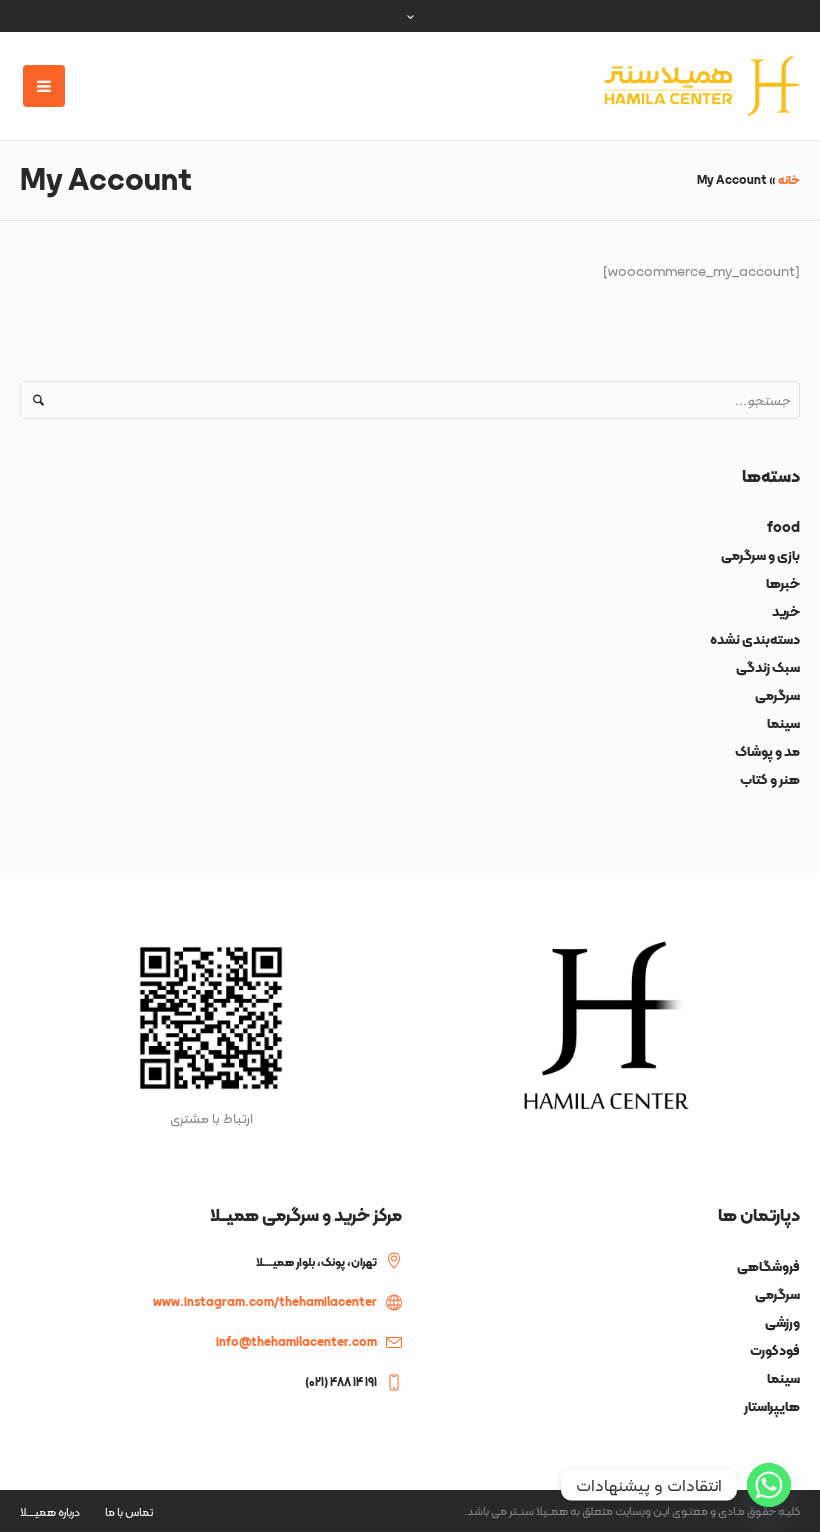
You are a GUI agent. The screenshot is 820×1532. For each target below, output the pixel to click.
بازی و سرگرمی (760, 555)
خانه (789, 180)
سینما (783, 723)
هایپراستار (772, 1406)
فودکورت (775, 1350)
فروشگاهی (768, 1266)
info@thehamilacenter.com (296, 1342)
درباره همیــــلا (50, 1512)
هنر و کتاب (770, 779)
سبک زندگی (768, 667)
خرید (786, 611)
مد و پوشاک (767, 751)
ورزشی (782, 1322)
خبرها (783, 583)
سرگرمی (777, 695)
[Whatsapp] (769, 1485)
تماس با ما (129, 1512)
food (783, 527)
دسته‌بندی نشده (755, 639)
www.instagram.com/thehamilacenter (265, 1302)
